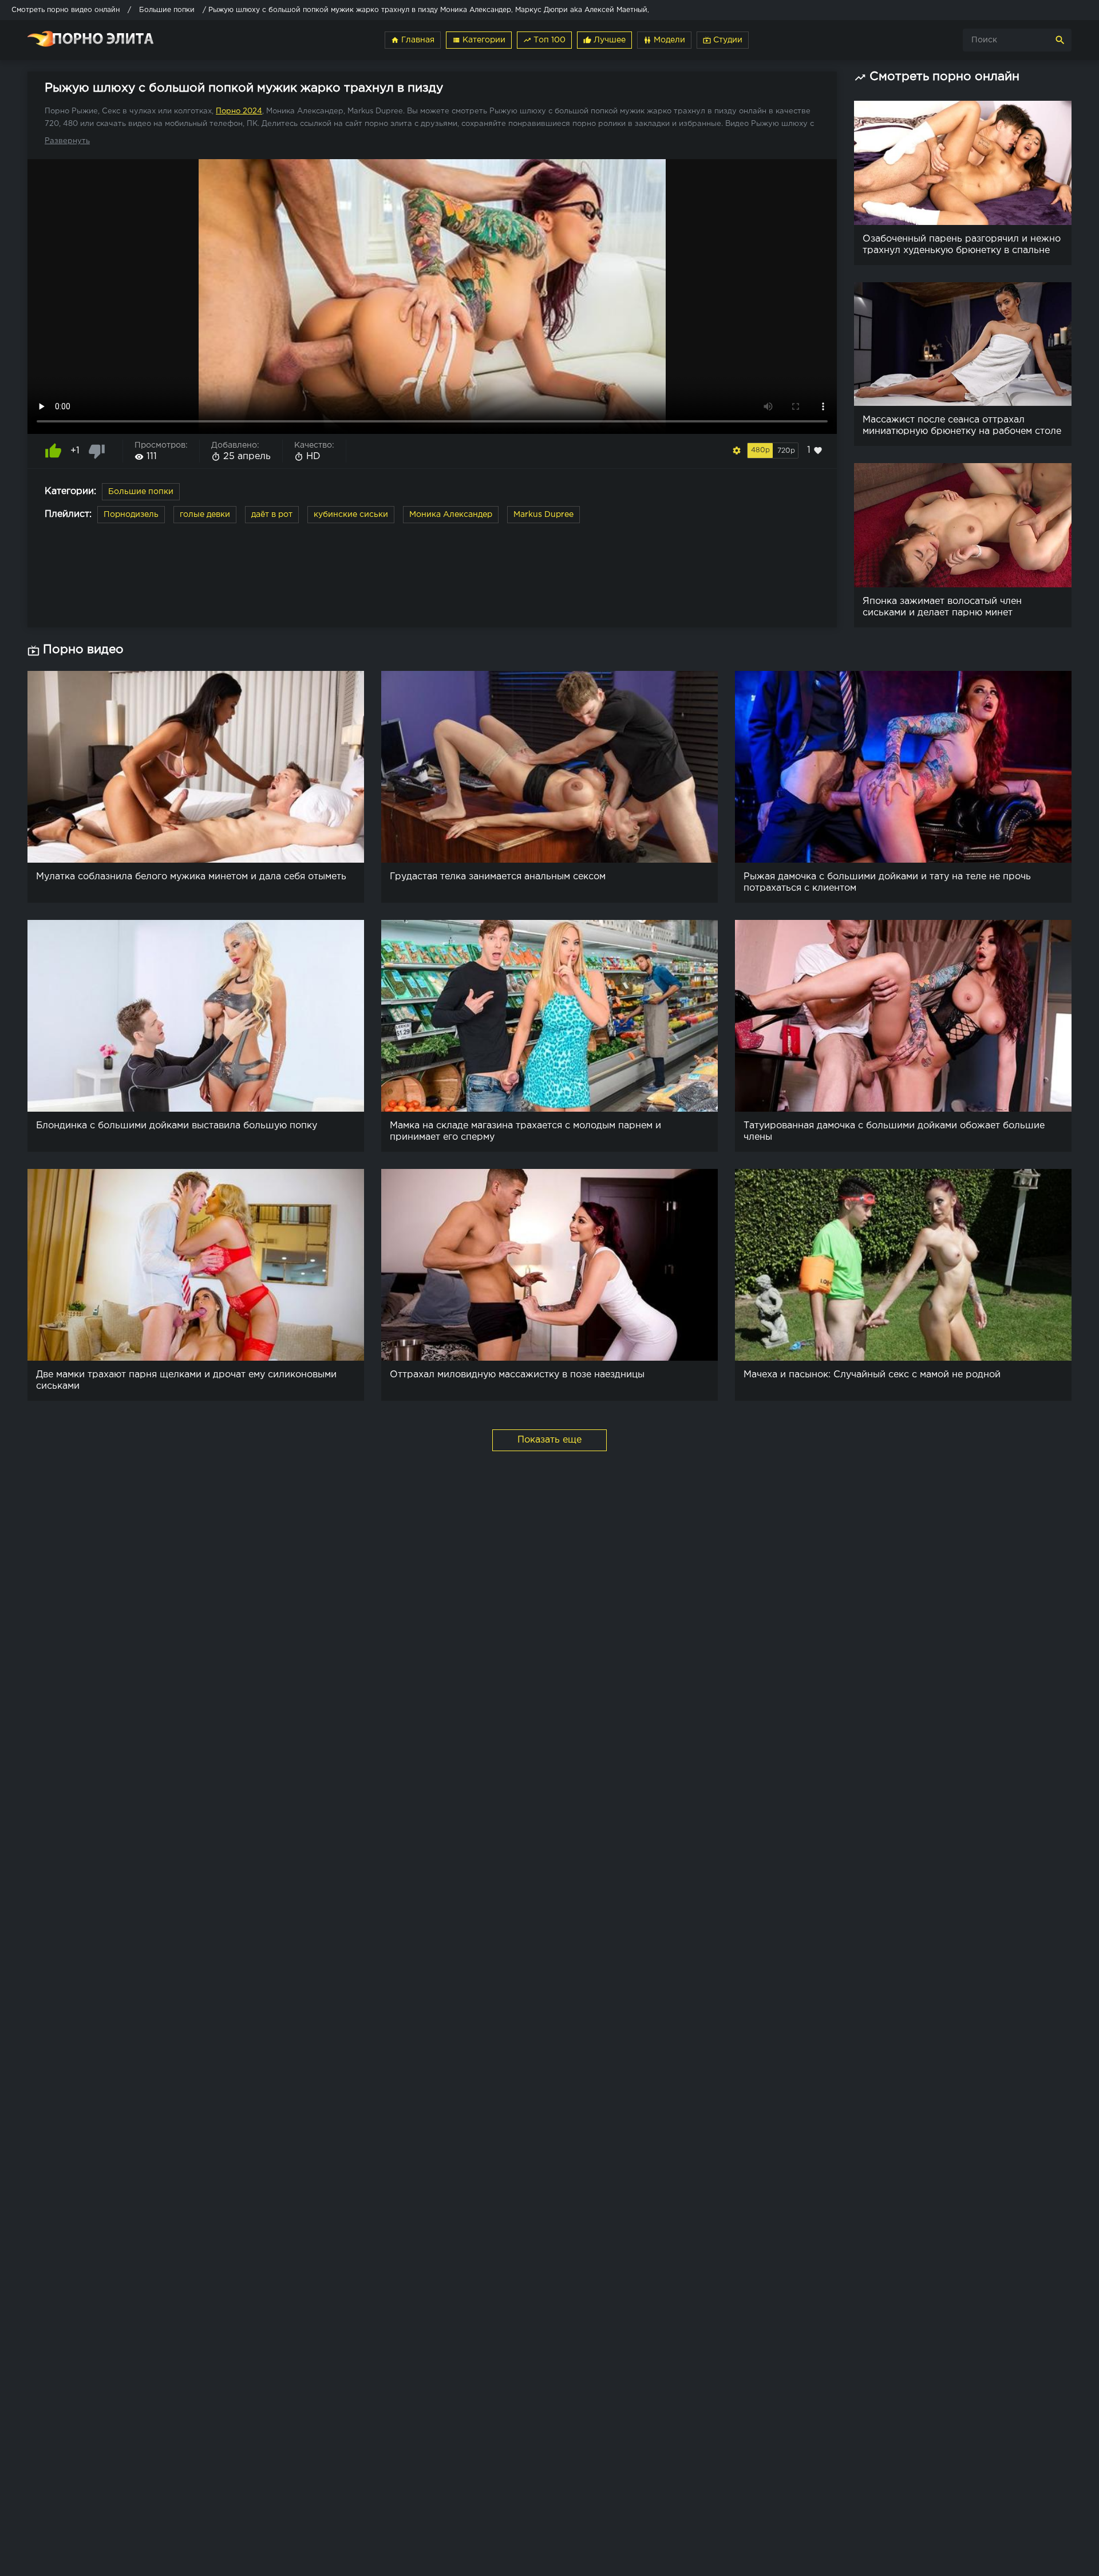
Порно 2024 (239, 111)
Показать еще (549, 1440)
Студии (723, 40)
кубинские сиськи (351, 515)
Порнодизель (131, 515)
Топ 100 (544, 40)
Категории (479, 40)
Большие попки (141, 492)
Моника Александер (451, 515)
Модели (664, 40)
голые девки (205, 515)
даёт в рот (272, 515)
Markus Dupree (543, 515)
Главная (413, 40)
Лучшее (604, 40)
